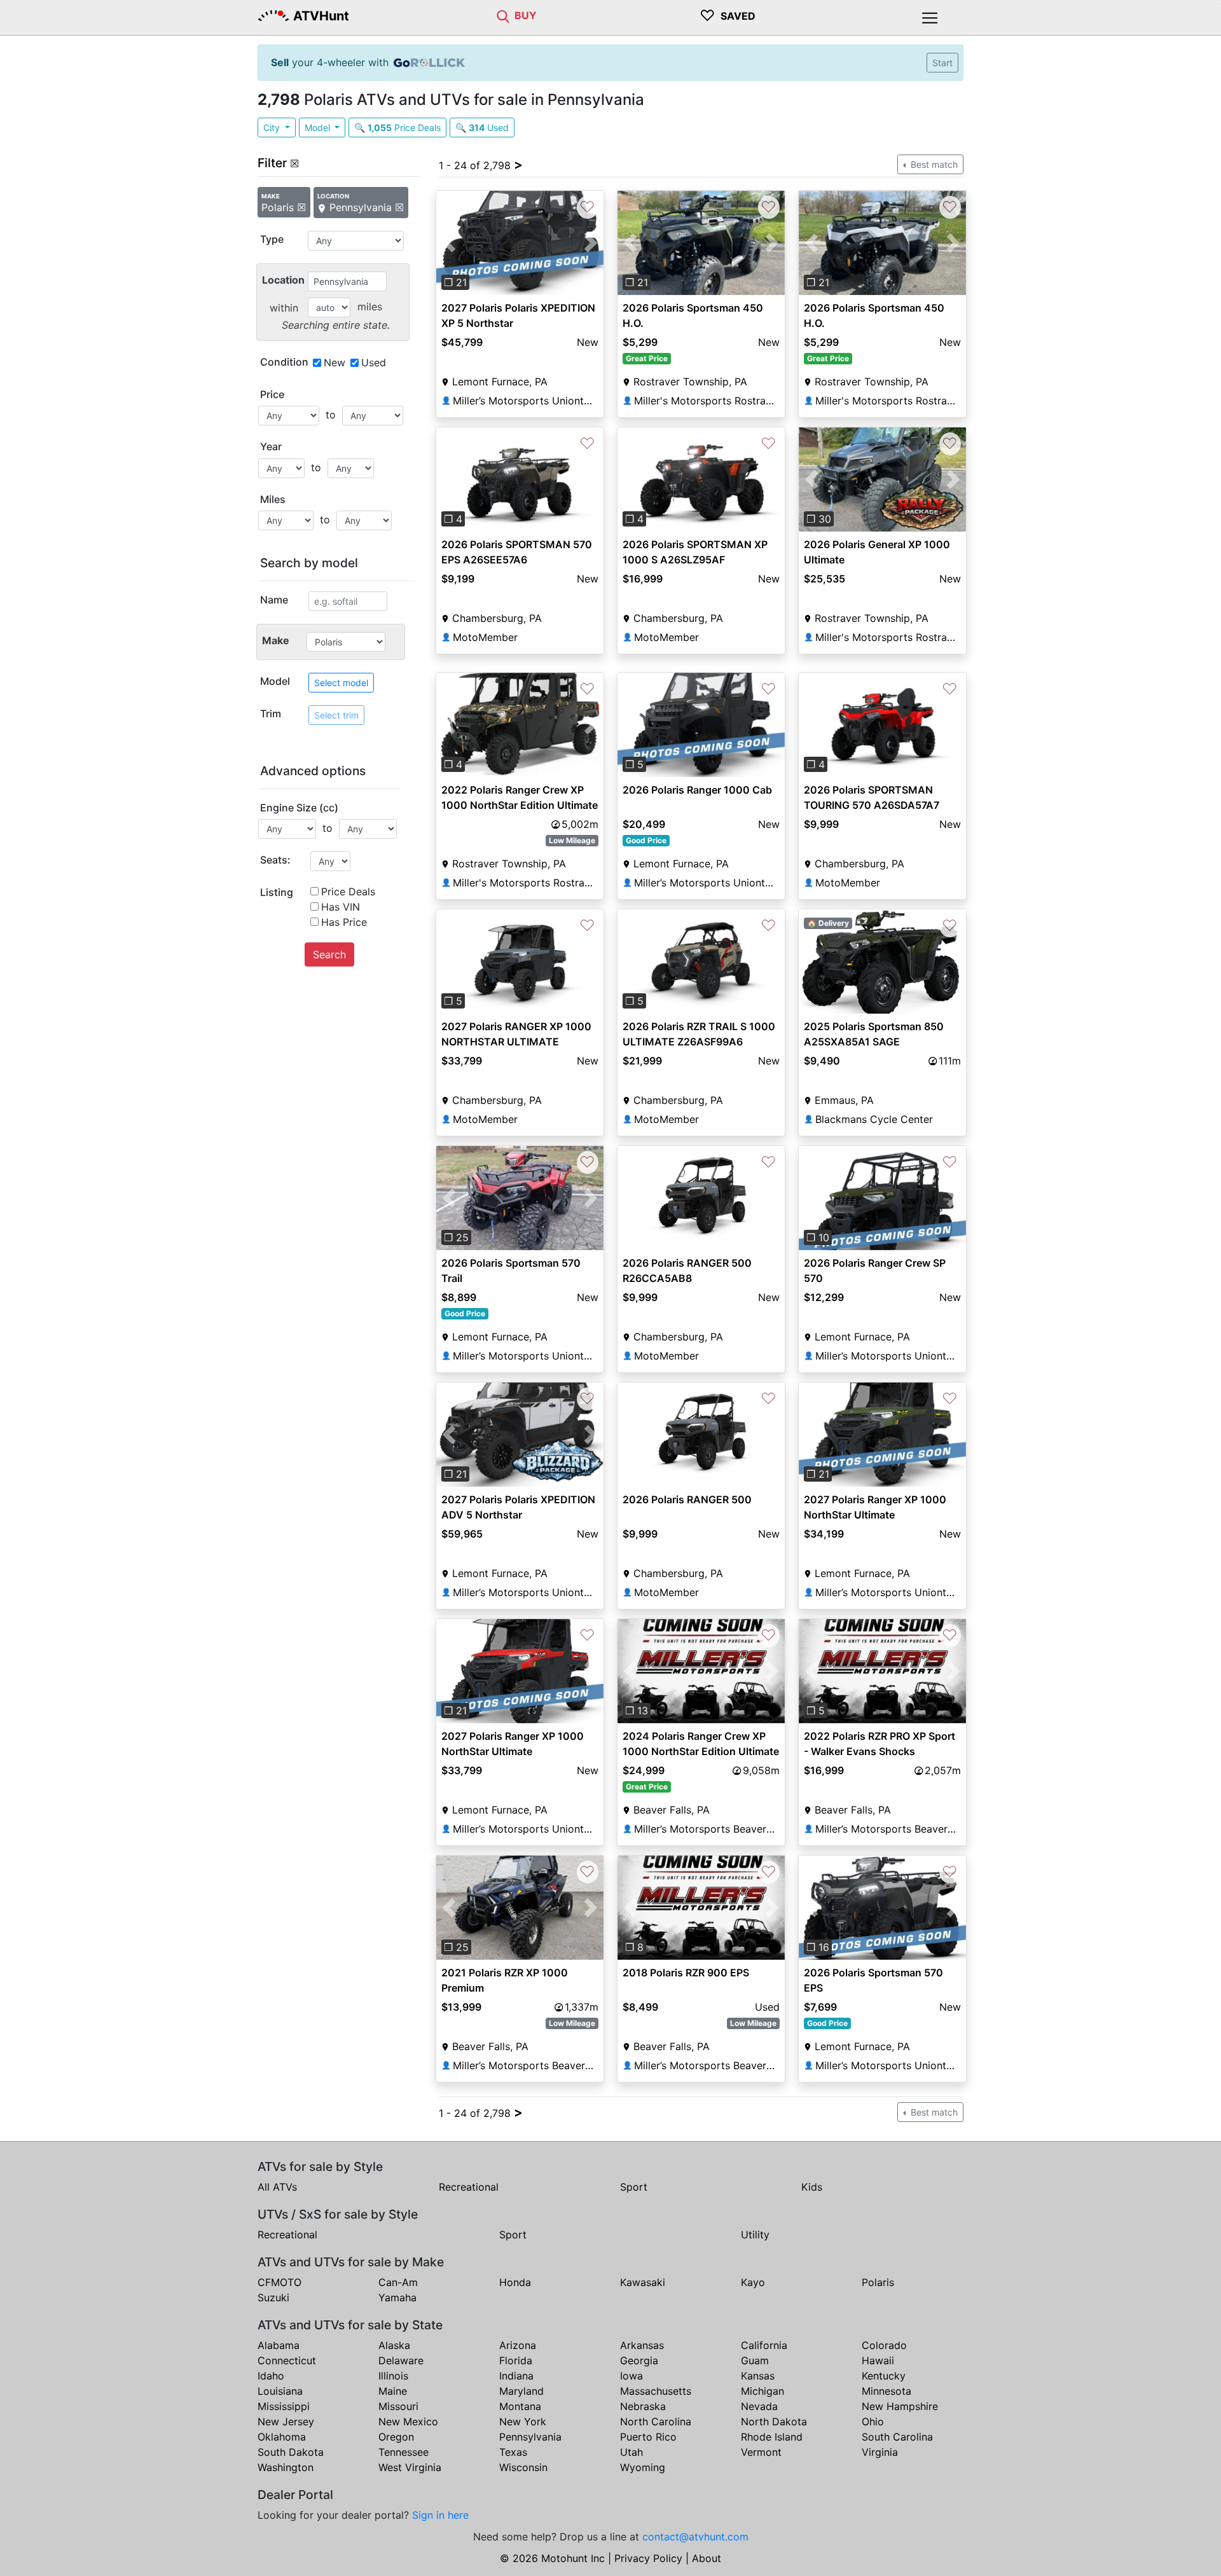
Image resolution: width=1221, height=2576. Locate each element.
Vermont (761, 2452)
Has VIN (341, 907)
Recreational (469, 2187)
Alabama (279, 2345)
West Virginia (410, 2467)
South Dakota (291, 2452)
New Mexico (408, 2421)
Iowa (631, 2376)
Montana (520, 2406)
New (335, 362)
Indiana (516, 2376)
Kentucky (884, 2376)
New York (523, 2421)
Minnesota (886, 2391)
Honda (515, 2282)
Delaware (401, 2360)
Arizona (518, 2345)
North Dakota (774, 2421)
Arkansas (642, 2345)
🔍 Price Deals (397, 127)
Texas (513, 2452)
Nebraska (643, 2406)
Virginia (880, 2452)
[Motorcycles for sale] (503, 15)
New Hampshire (900, 2406)
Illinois (393, 2376)
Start (942, 63)
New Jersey (286, 2421)
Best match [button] (933, 164)
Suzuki (273, 2297)
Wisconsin (523, 2467)
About (707, 2558)
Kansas (758, 2376)
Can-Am (398, 2282)
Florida (516, 2360)
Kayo (753, 2282)
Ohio (873, 2421)
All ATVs (277, 2187)
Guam (755, 2360)
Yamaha (397, 2297)
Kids (812, 2187)
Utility (755, 2235)
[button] (449, 243)
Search (329, 954)
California (764, 2345)
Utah (631, 2452)
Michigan (762, 2391)
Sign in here (440, 2515)
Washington (286, 2467)
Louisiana (280, 2391)
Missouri (398, 2406)
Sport (634, 2187)
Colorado (884, 2345)
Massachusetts (656, 2391)
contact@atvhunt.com (695, 2537)
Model (319, 127)
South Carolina (897, 2437)
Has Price (344, 922)
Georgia (639, 2360)
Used (374, 362)
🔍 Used (482, 127)
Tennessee (404, 2452)
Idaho (271, 2376)
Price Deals (348, 892)
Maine (393, 2391)
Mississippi (284, 2406)
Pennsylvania (530, 2437)
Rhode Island (772, 2437)
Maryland (521, 2391)
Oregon (396, 2437)
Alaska (394, 2345)
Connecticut (287, 2360)
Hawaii (878, 2360)
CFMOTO (279, 2282)
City (273, 127)
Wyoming (643, 2467)
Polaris (878, 2282)
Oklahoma (282, 2437)
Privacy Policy (648, 2558)
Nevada (759, 2406)
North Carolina (656, 2421)
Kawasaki (643, 2282)
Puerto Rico (648, 2437)
